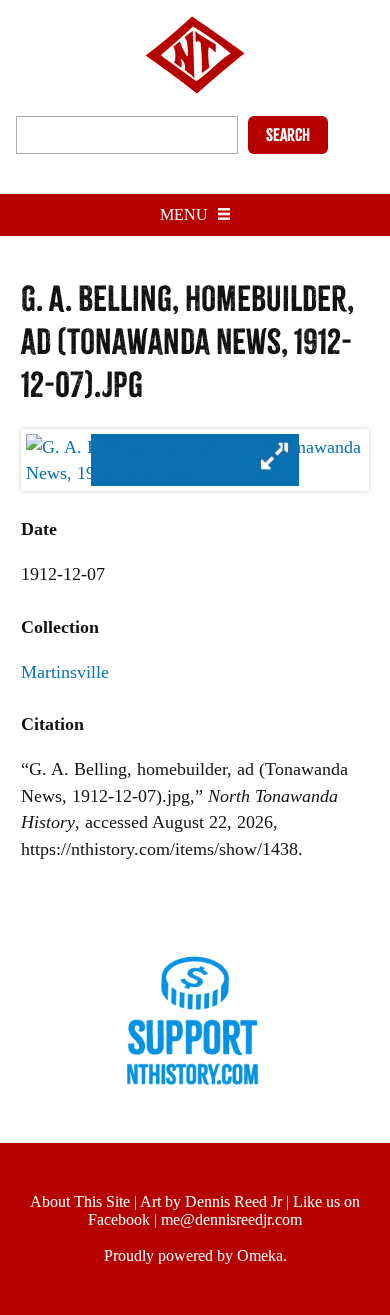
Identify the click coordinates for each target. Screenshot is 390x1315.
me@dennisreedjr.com (231, 1219)
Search (288, 135)
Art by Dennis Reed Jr (211, 1201)
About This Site (80, 1201)
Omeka (260, 1255)
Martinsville (65, 672)
